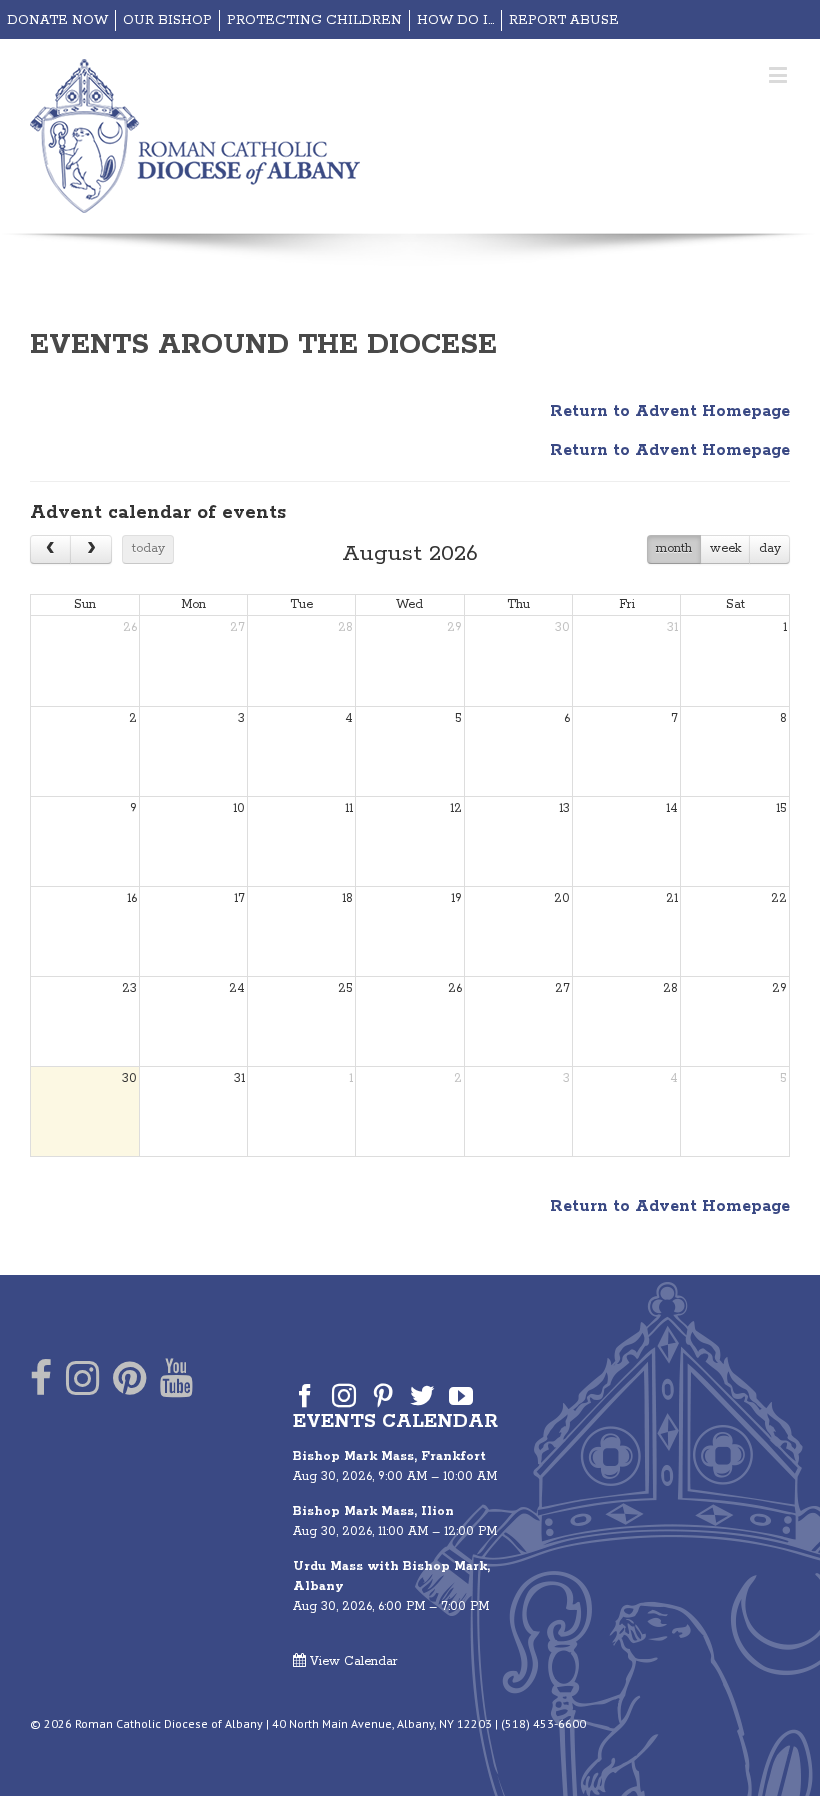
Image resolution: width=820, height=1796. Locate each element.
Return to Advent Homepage (670, 411)
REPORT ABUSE (564, 20)
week (725, 548)
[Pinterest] (129, 1383)
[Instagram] (82, 1383)
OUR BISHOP (167, 20)
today (148, 548)
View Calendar (352, 1661)
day (770, 548)
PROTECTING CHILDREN (314, 20)
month (674, 548)
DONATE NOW (57, 20)
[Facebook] (41, 1383)
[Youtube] (176, 1383)
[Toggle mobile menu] (779, 74)
